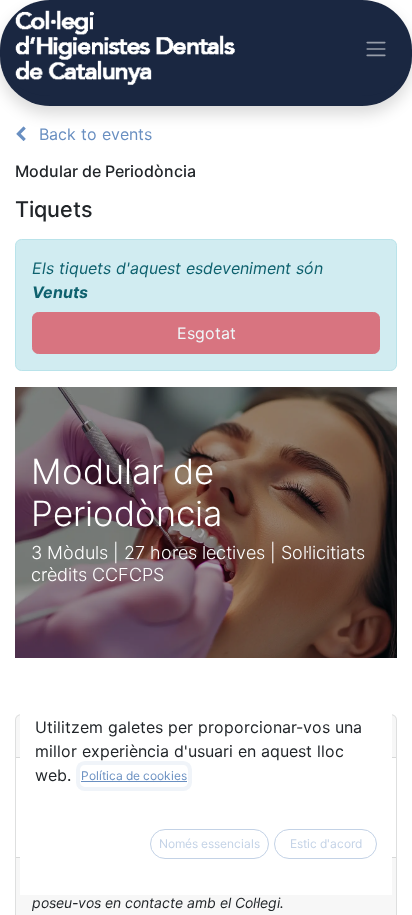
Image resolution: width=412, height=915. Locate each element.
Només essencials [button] (209, 843)
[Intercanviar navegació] (376, 48)
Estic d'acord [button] (326, 843)
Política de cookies (134, 775)
